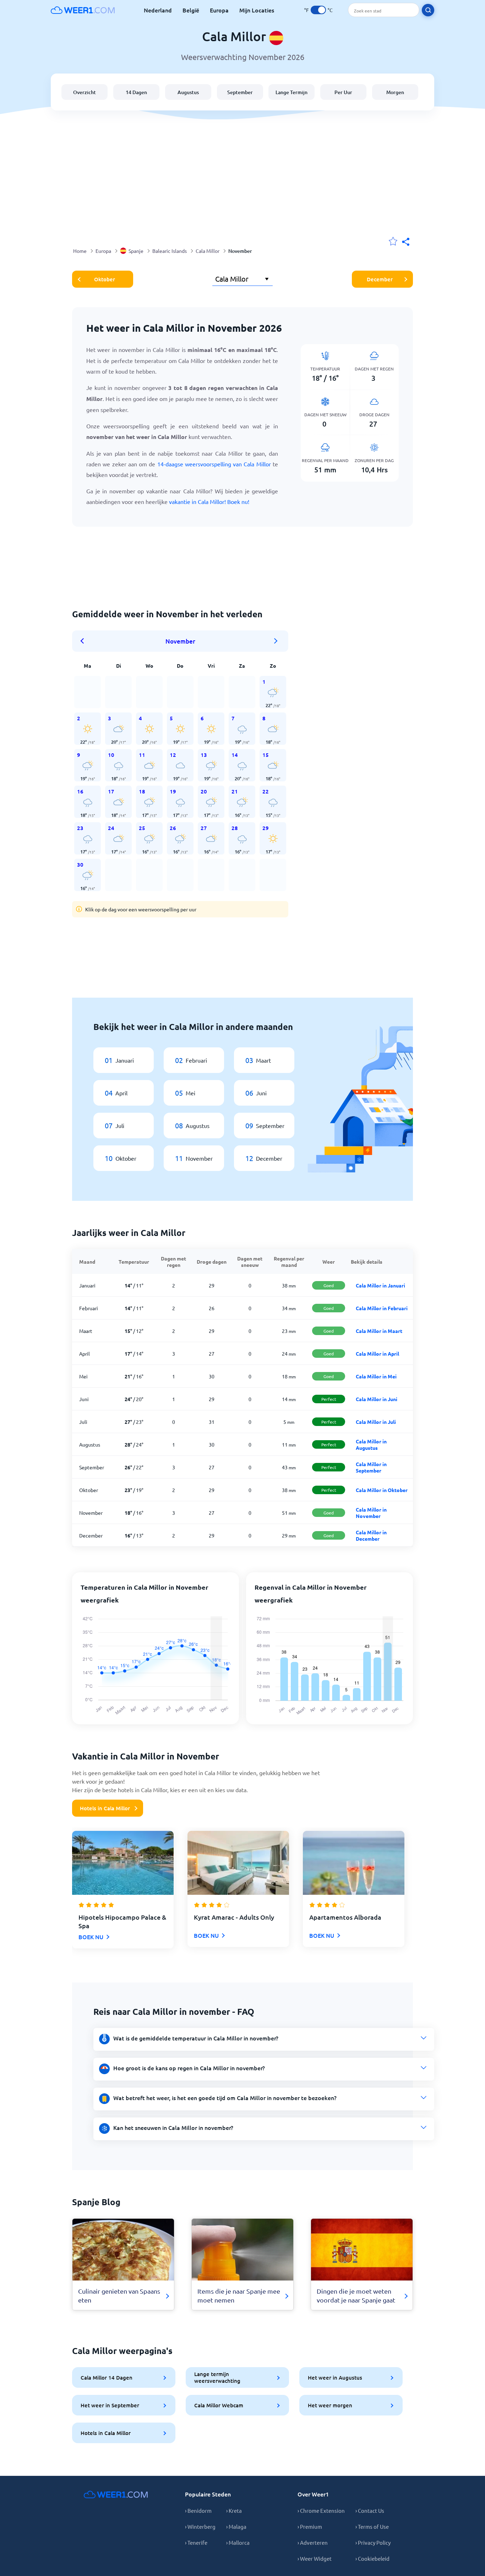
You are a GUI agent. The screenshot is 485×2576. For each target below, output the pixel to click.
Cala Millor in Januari (380, 1285)
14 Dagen (136, 92)
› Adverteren (313, 2542)
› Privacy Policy (373, 2542)
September (240, 92)
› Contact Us (370, 2510)
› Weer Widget (315, 2558)
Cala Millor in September (371, 1467)
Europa (219, 10)
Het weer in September (110, 2405)
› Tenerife (196, 2542)
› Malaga (236, 2526)
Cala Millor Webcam (219, 2405)
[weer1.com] (83, 10)
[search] (428, 10)
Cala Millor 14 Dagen (107, 2377)
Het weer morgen (330, 2405)
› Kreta (234, 2510)
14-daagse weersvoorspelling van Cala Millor (214, 464)
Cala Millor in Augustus (371, 1444)
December (380, 279)
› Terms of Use (372, 2526)
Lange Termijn (291, 92)
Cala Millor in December (371, 1535)
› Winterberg (200, 2526)
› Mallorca (238, 2542)
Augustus (188, 92)
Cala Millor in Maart (379, 1331)
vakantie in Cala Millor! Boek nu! (209, 501)
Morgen (395, 92)
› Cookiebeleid (372, 2558)
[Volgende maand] (276, 641)
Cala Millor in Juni (377, 1399)
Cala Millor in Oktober (382, 1490)
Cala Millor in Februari (382, 1308)
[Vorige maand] (85, 641)
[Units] (318, 10)
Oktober (105, 279)
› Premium (310, 2526)
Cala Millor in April (377, 1354)
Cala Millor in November (371, 1513)
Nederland (158, 10)
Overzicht (85, 92)
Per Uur (343, 92)
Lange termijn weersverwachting (217, 2377)
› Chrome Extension (321, 2510)
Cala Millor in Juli (376, 1422)
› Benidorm (198, 2510)
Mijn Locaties (257, 10)
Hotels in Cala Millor (105, 1808)
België (191, 10)
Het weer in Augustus (335, 2377)
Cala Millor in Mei (376, 1376)
